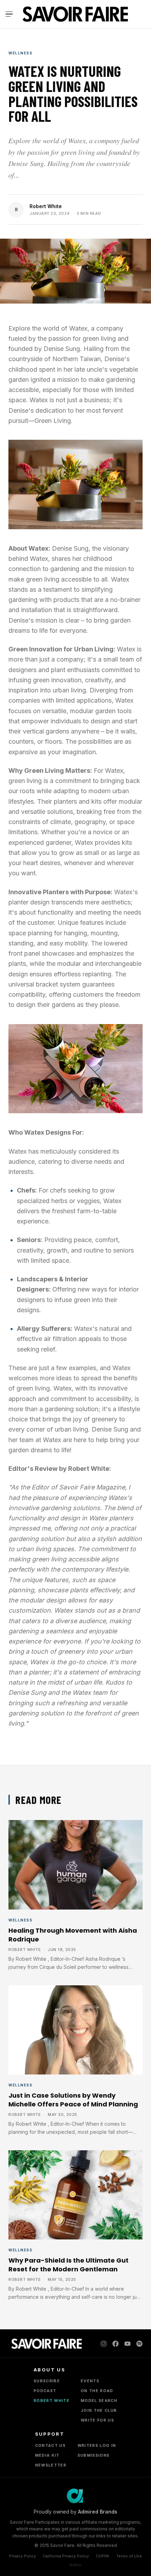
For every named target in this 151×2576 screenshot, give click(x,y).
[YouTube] (127, 2344)
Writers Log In (97, 2445)
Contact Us (50, 2445)
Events (90, 2381)
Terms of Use (129, 2556)
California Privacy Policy (66, 2556)
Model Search (99, 2401)
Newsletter (51, 2465)
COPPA (103, 2556)
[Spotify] (139, 2344)
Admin (75, 2565)
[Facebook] (116, 2344)
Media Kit (47, 2455)
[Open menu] (11, 14)
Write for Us (97, 2420)
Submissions (94, 2455)
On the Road (97, 2391)
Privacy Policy (22, 2556)
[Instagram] (104, 2344)
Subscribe (47, 2381)
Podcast (45, 2391)
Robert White (46, 206)
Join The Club (99, 2410)
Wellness (20, 53)
